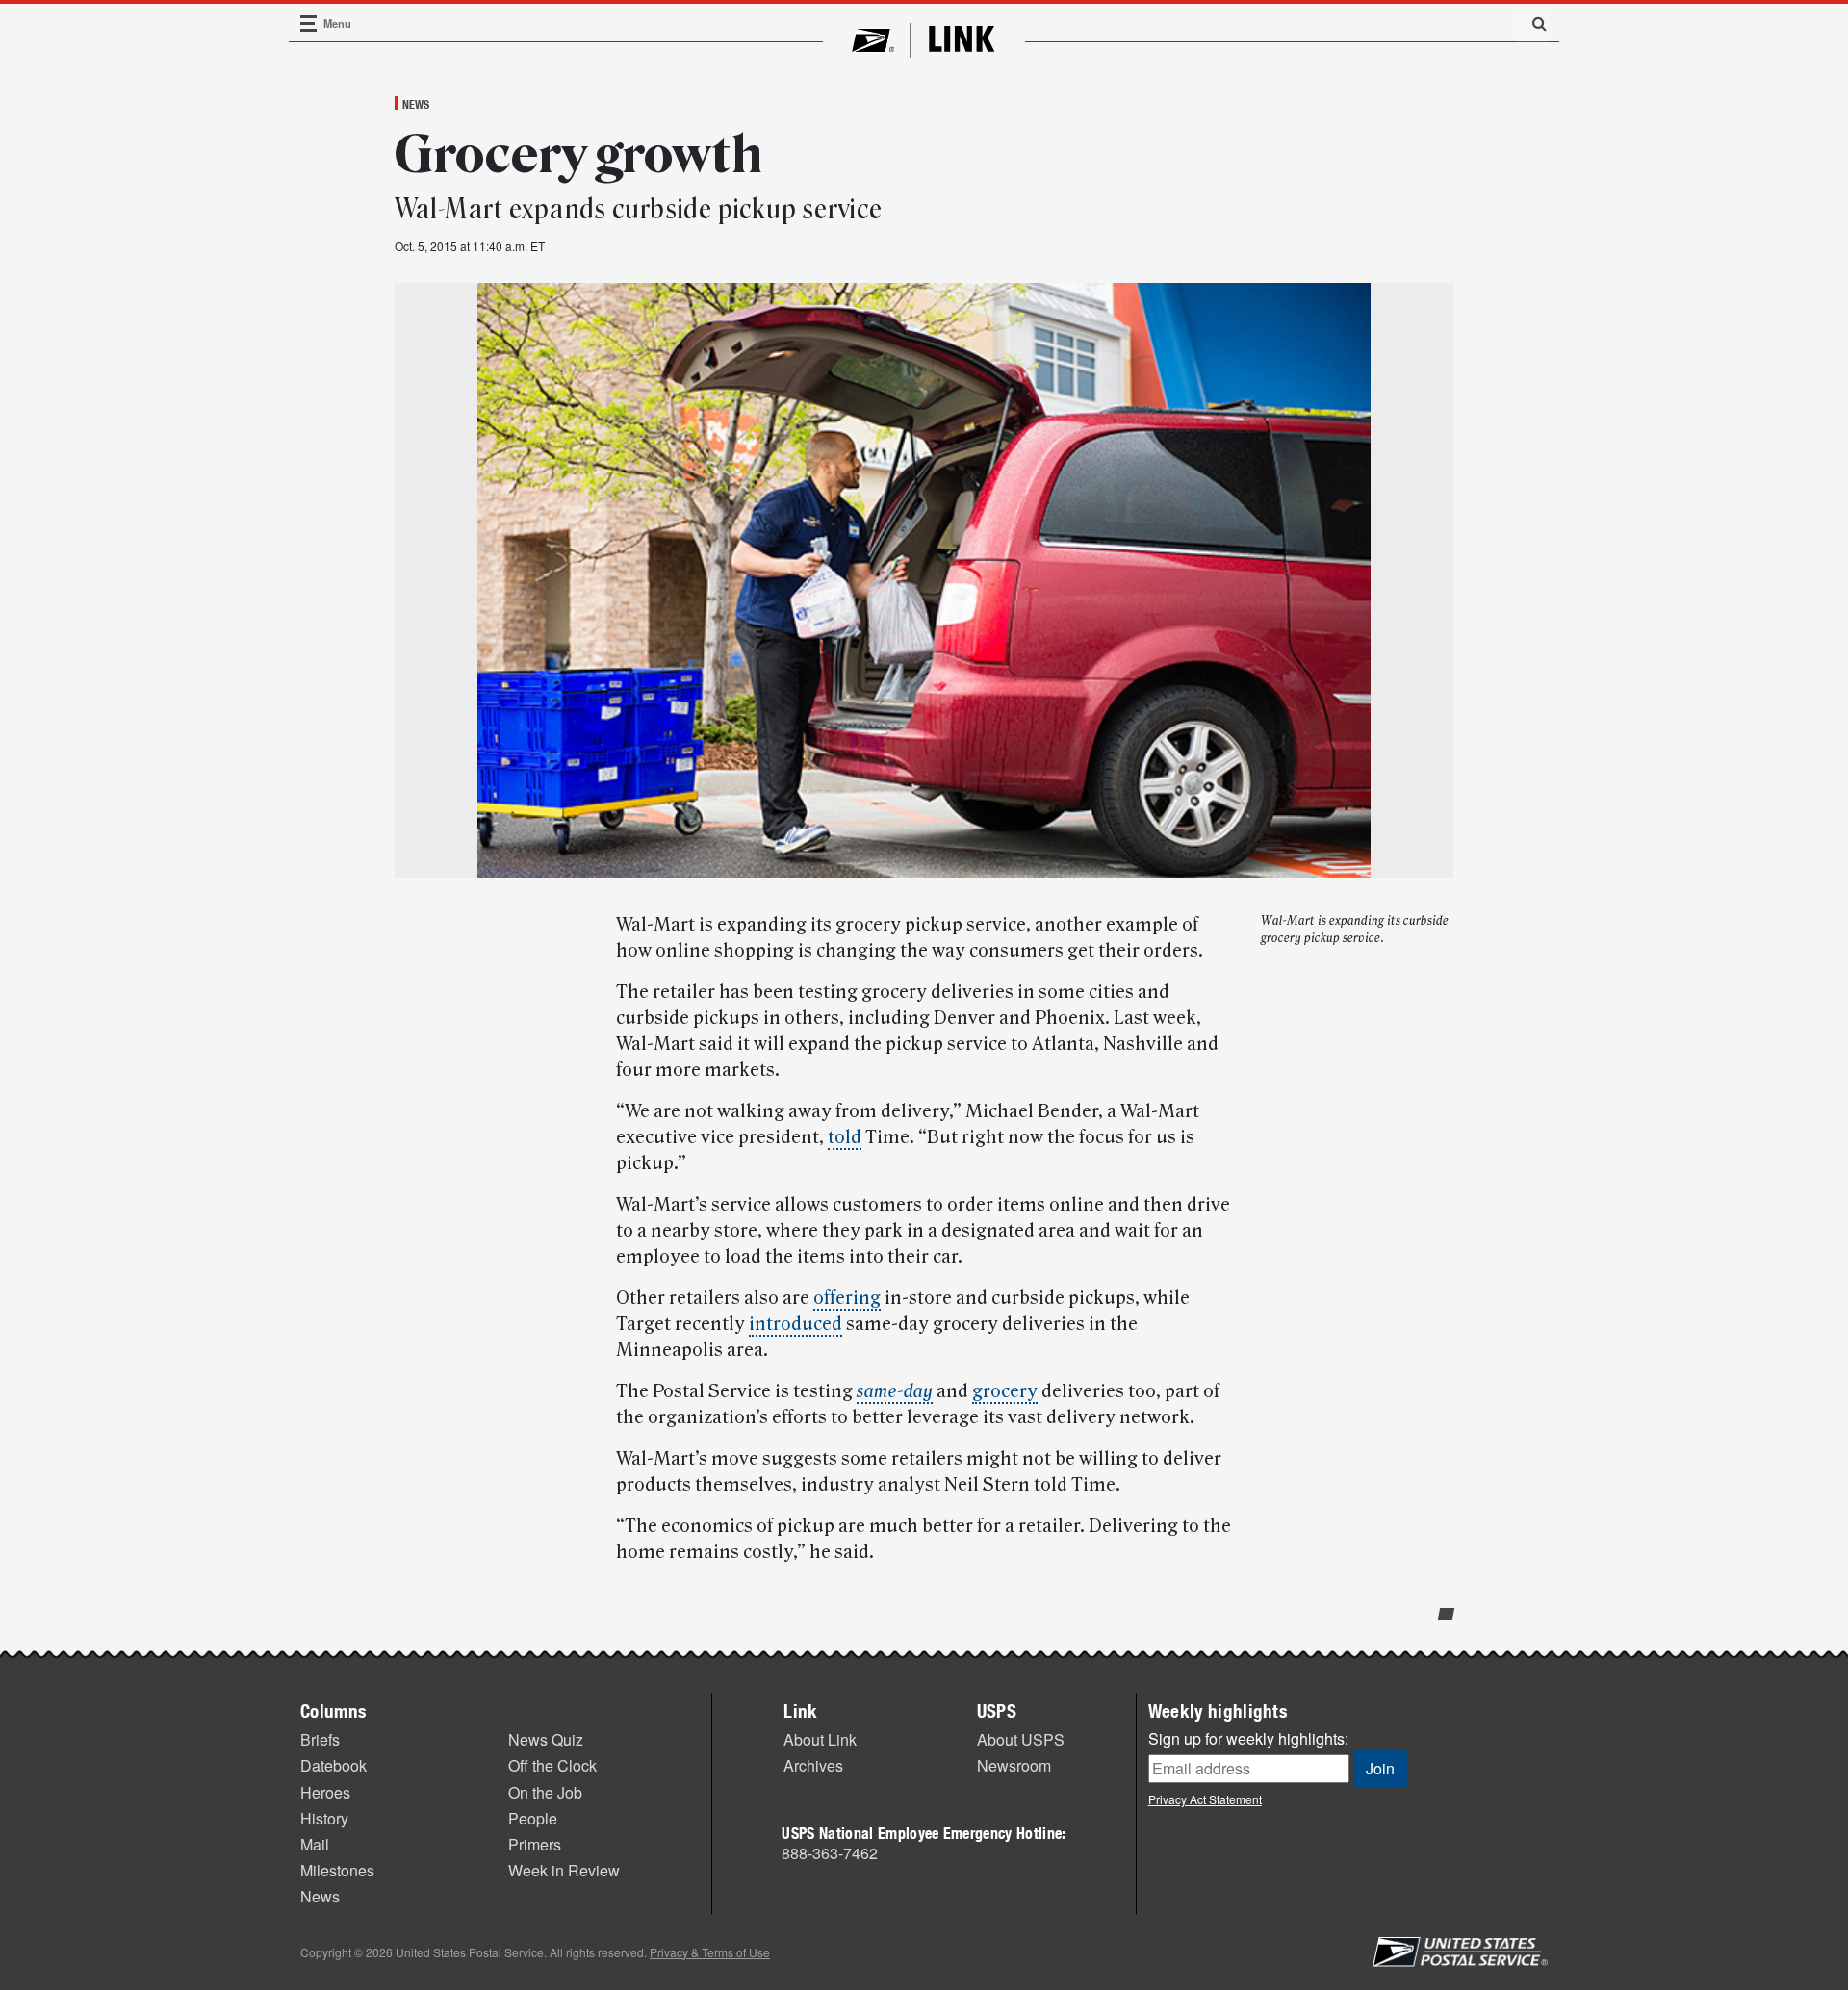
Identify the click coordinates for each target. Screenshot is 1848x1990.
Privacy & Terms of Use (710, 1952)
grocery (1005, 1391)
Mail (315, 1844)
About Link (820, 1739)
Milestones (337, 1870)
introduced (796, 1324)
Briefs (320, 1739)
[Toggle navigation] (309, 24)
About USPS (1021, 1739)
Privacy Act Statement (1205, 1799)
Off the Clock (552, 1765)
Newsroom (1014, 1765)
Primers (535, 1844)
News (416, 104)
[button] (1532, 23)
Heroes (325, 1792)
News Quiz (546, 1739)
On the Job (545, 1792)
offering (847, 1298)
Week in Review (564, 1870)
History (324, 1818)
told (845, 1137)
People (533, 1818)
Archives (813, 1765)
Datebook (334, 1765)
